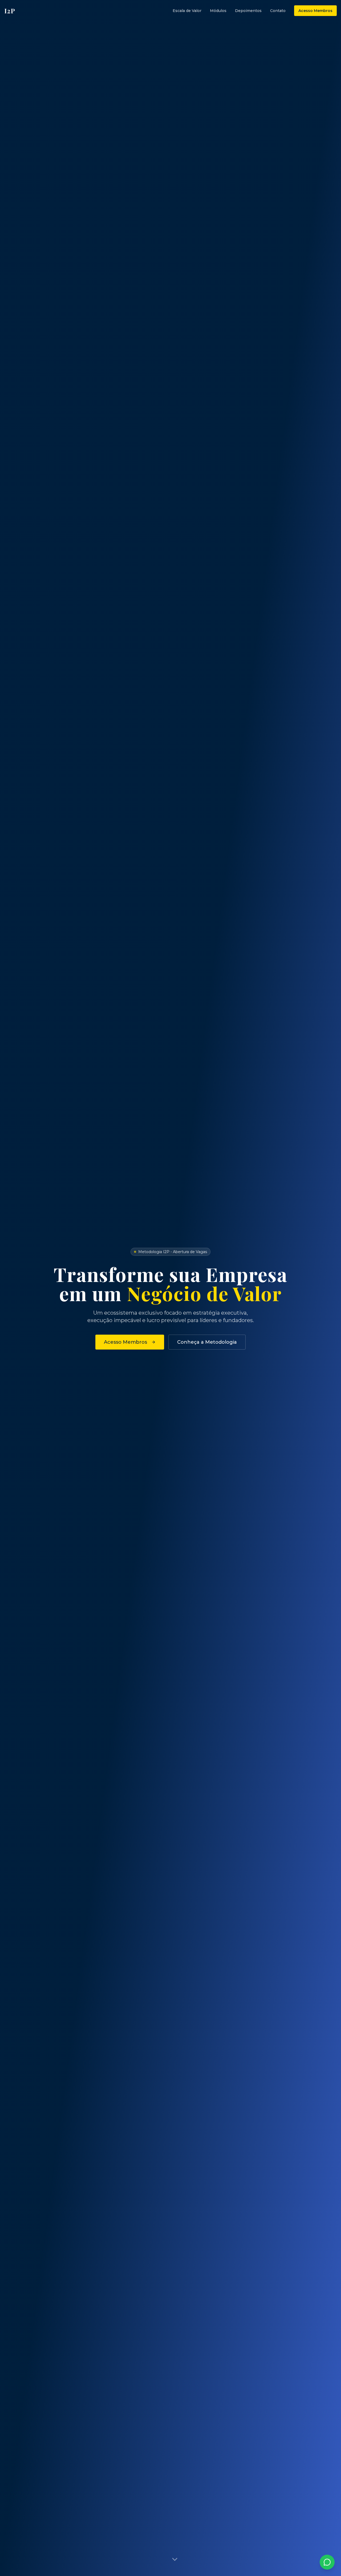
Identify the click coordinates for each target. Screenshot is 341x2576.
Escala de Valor (187, 11)
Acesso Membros (315, 11)
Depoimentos (248, 11)
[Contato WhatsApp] (327, 2562)
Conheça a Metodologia (207, 1342)
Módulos (218, 11)
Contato (278, 11)
